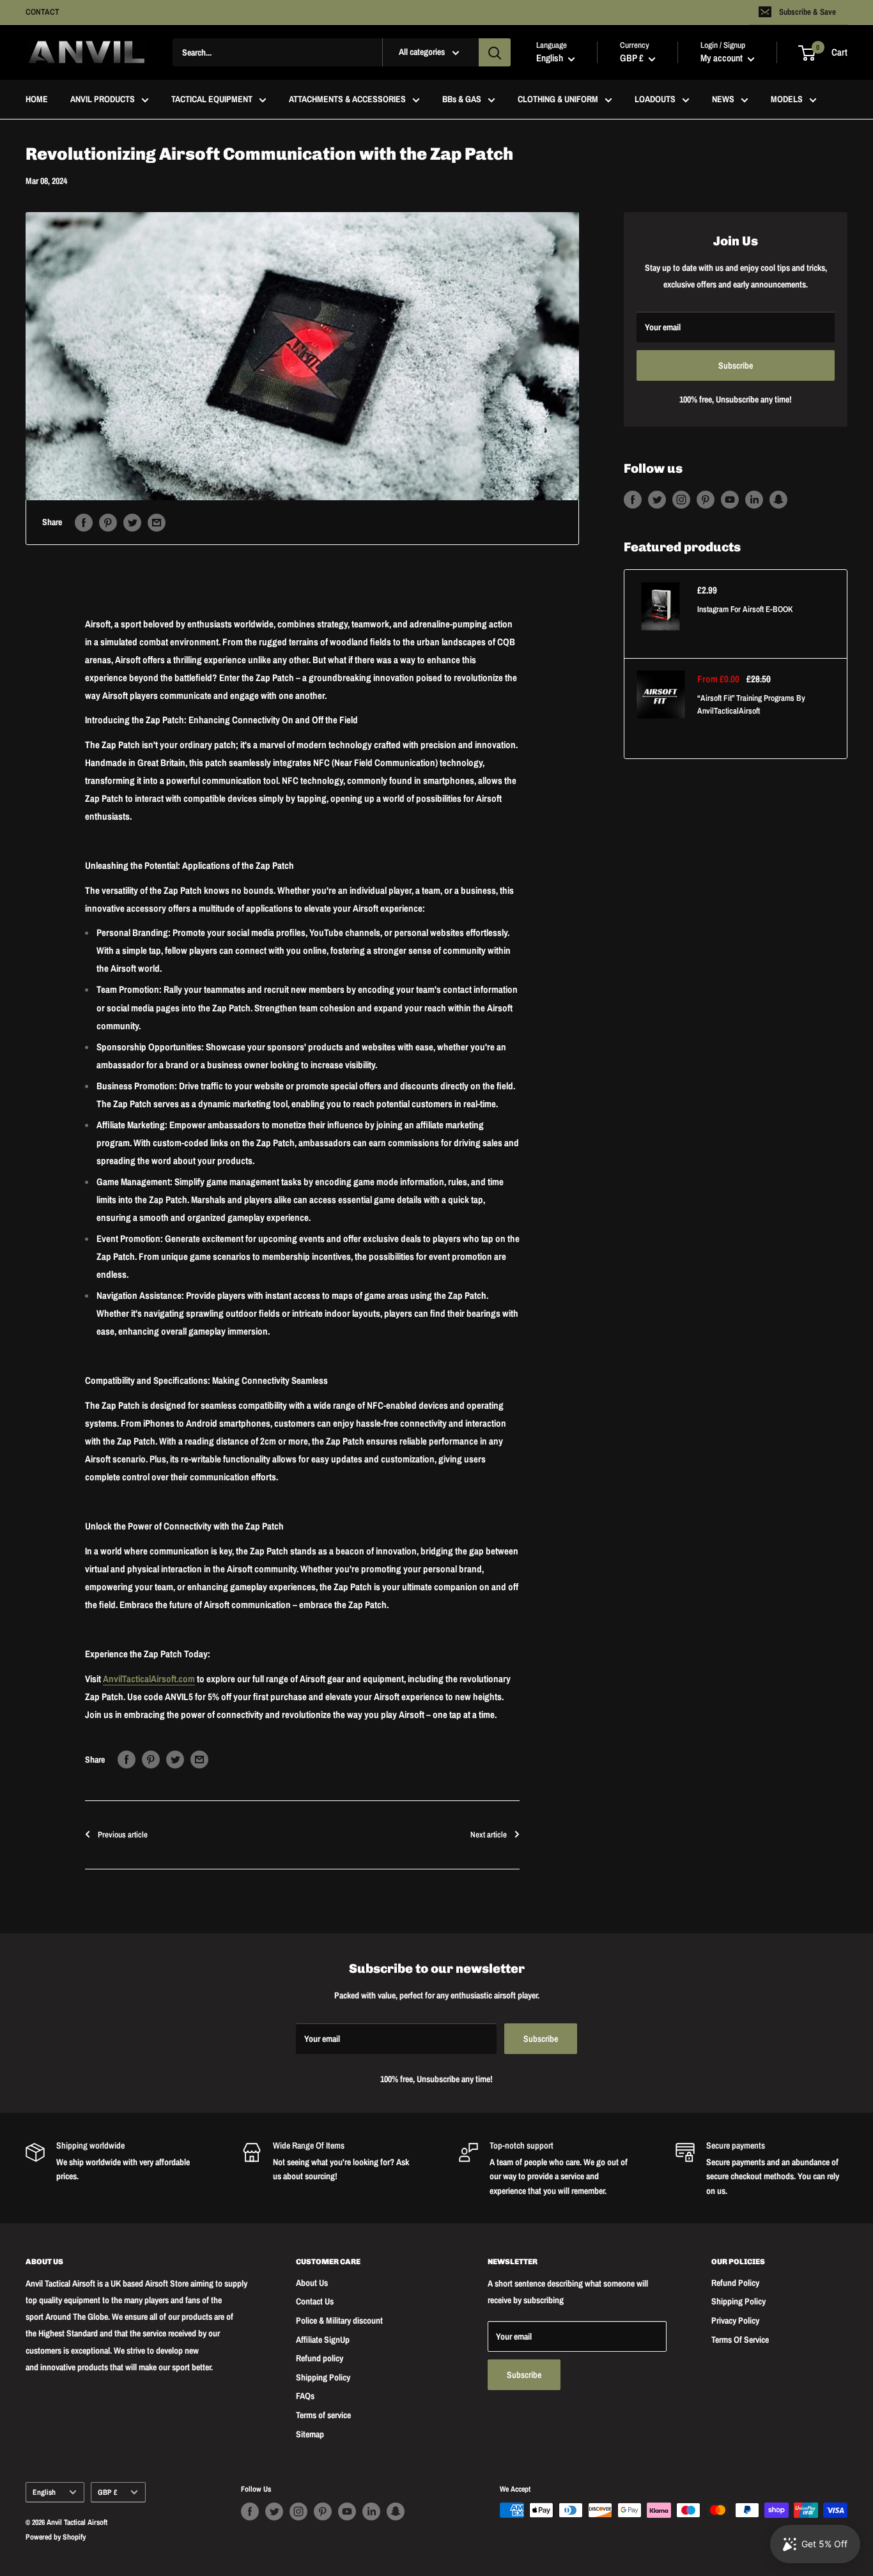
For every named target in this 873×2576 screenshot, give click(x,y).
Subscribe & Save (807, 12)
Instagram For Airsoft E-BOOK (745, 609)
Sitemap (310, 2434)
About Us (312, 2283)
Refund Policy (735, 2283)
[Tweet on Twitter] (132, 522)
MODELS (787, 100)
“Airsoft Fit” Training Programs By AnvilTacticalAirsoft (751, 704)
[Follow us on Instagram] (681, 500)
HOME (37, 100)
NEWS (723, 100)
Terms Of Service (740, 2340)
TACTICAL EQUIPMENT (212, 100)
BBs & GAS (462, 100)
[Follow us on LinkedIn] (754, 500)
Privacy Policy (735, 2320)
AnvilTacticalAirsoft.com (149, 1679)
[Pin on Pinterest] (108, 522)
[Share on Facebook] (84, 522)
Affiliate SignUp (323, 2340)
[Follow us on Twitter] (657, 500)
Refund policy (320, 2358)
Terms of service (323, 2415)
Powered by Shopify (56, 2537)
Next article (489, 1835)
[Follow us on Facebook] (633, 500)
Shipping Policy (323, 2377)
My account (722, 58)
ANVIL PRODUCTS (103, 100)
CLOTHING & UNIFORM (558, 100)
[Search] (495, 52)
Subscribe (736, 365)
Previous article (123, 1835)
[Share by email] (157, 522)
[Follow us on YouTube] (730, 500)
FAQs (305, 2396)
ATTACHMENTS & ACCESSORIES (347, 100)
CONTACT (42, 12)
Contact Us (315, 2301)
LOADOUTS (655, 100)
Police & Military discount (339, 2320)
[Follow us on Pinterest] (706, 500)
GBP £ (107, 2492)
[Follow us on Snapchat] (778, 500)
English (44, 2492)
